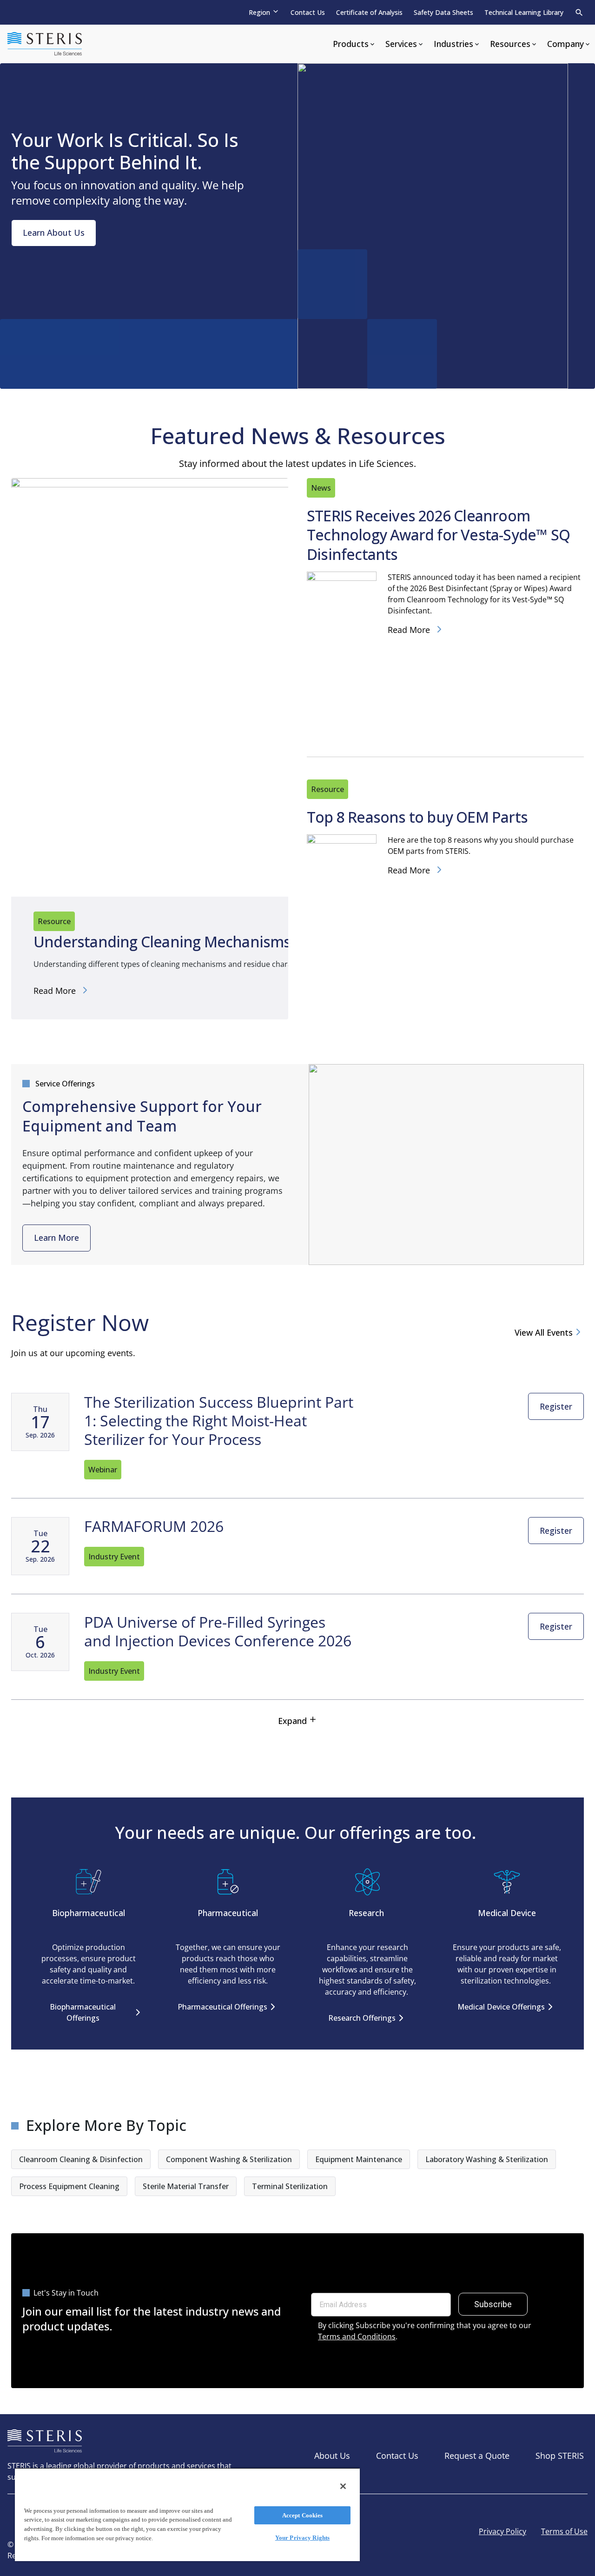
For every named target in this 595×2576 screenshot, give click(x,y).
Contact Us (308, 12)
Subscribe (493, 2304)
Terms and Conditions (357, 2336)
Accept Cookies (303, 2515)
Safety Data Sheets (443, 12)
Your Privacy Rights (302, 2538)
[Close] (343, 2486)
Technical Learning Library (524, 12)
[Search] (579, 13)
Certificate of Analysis (369, 12)
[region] (187, 2514)
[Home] (45, 44)
